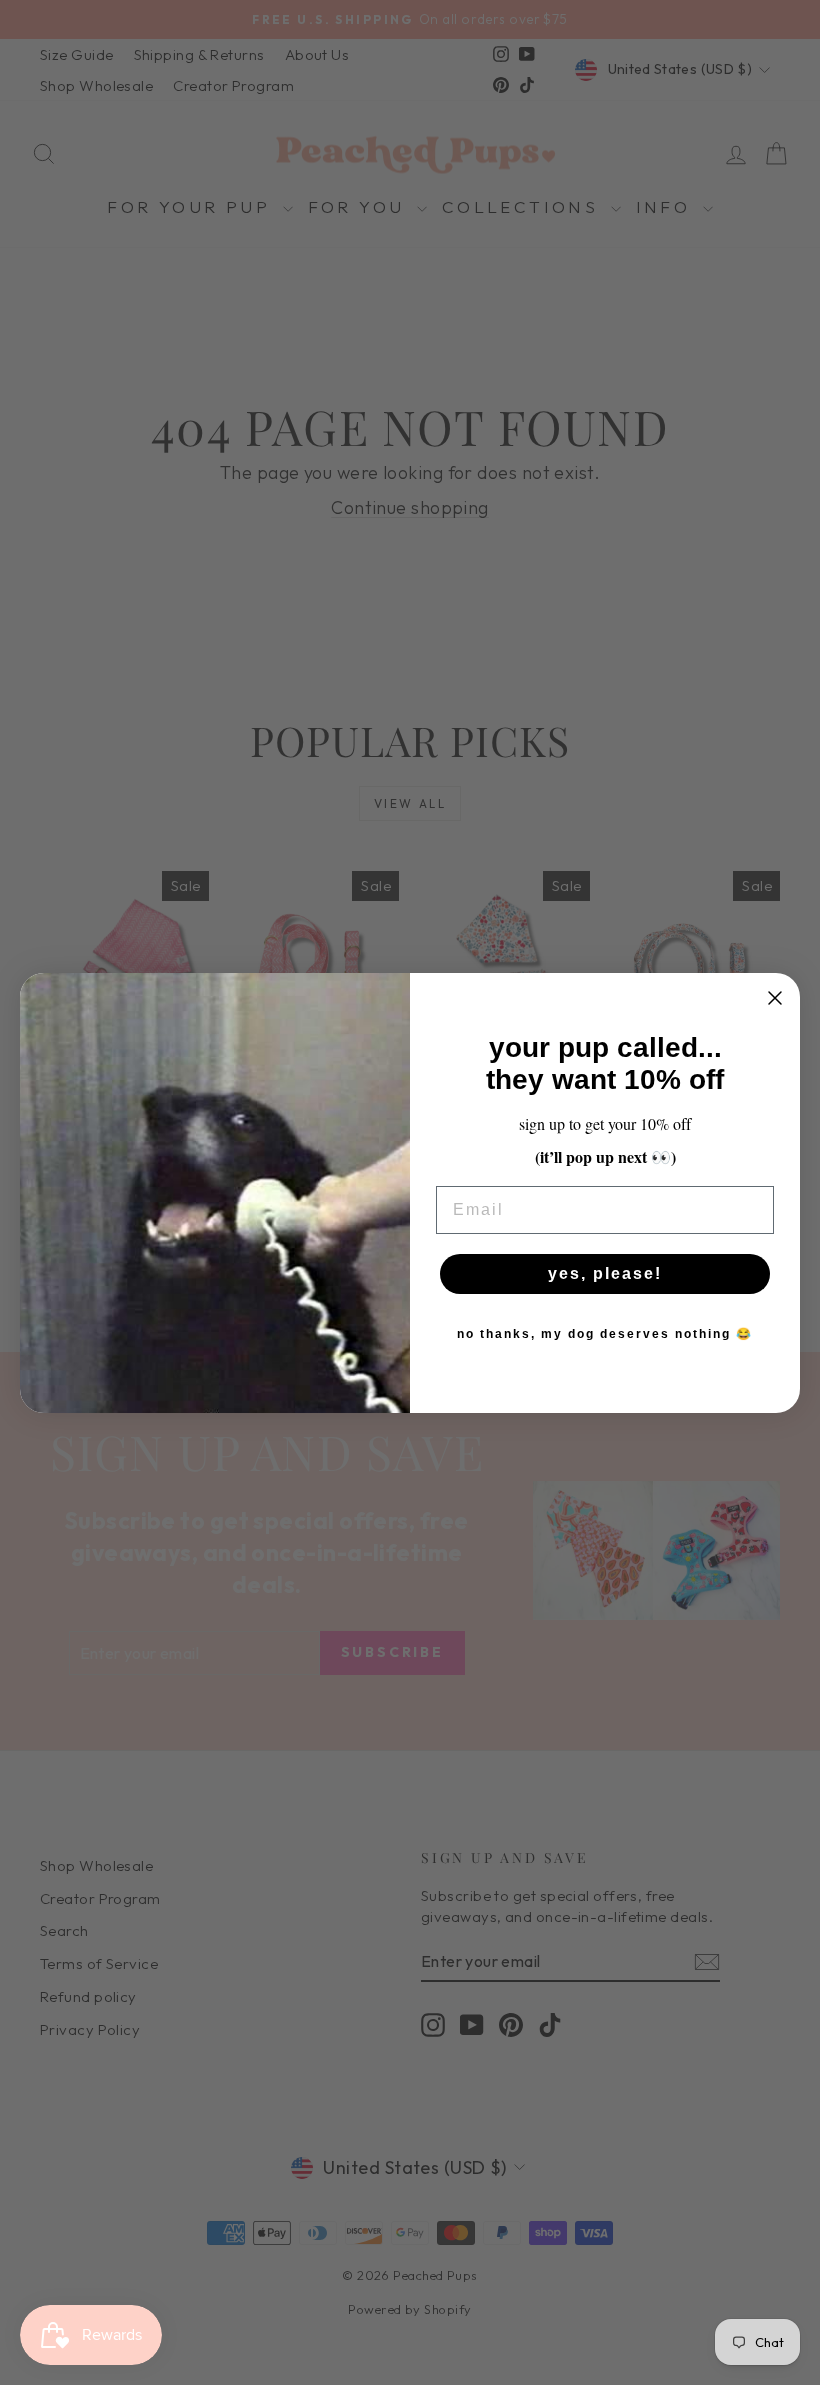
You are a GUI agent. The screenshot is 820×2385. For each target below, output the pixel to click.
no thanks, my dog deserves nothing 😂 (605, 1334)
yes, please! (605, 1273)
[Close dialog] (775, 998)
